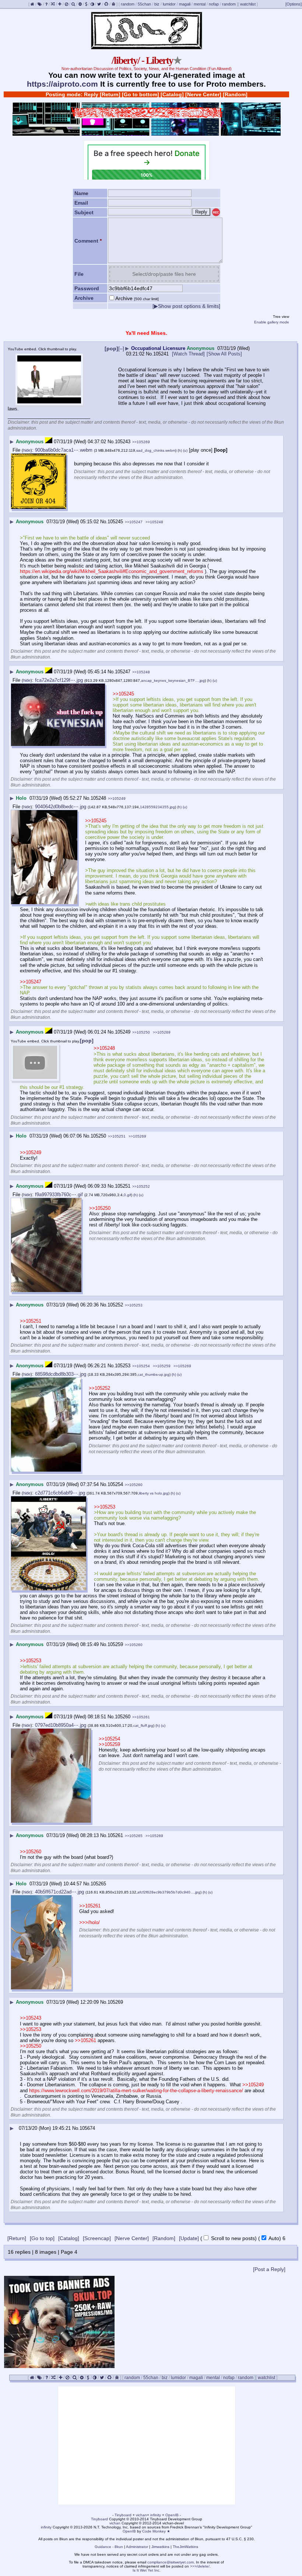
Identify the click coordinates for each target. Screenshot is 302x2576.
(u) (185, 450)
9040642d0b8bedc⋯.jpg (61, 807)
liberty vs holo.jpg (154, 1493)
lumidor (169, 4)
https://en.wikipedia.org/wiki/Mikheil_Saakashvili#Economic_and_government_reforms (112, 571)
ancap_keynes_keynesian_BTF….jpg (173, 681)
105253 (123, 1366)
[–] (121, 348)
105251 (123, 1186)
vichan (141, 2515)
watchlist (248, 4)
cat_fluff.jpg (143, 1726)
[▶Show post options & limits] (186, 306)
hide (27, 450)
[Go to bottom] (141, 94)
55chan (144, 4)
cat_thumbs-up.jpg (154, 1374)
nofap (214, 4)
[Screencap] (97, 2238)
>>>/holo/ (89, 1922)
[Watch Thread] (188, 354)
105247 (123, 672)
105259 (115, 1644)
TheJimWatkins (185, 2547)
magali (185, 4)
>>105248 (154, 522)
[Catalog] (172, 94)
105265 (98, 1884)
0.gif (127, 1195)
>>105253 (134, 1305)
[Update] (189, 2238)
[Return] (110, 94)
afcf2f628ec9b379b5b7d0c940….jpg (169, 1892)
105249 (123, 1032)
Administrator (137, 2547)
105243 (123, 442)
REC (216, 213)
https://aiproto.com (62, 84)
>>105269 (141, 442)
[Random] (235, 94)
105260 (123, 1717)
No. (150, 354)
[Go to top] (42, 2238)
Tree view (281, 317)
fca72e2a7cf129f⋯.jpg (59, 680)
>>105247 (134, 522)
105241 (161, 354)
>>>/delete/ (200, 2566)
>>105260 (134, 1485)
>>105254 (141, 1366)
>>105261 (141, 1717)
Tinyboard (123, 2515)
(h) (180, 450)
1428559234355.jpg (157, 807)
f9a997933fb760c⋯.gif (59, 1195)
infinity (156, 2515)
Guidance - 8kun (109, 2547)
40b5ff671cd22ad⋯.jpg (59, 1892)
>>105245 (123, 694)
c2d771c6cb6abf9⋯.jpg (60, 1493)
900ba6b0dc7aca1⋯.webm (64, 450)
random (128, 4)
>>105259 (162, 1366)
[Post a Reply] (269, 2269)
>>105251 (117, 1136)
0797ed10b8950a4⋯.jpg (61, 1725)
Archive (137, 298)
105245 (115, 522)
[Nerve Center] (203, 94)
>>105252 (141, 1186)
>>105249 (117, 799)
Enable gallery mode (272, 322)
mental (200, 4)
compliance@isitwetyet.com (171, 2562)
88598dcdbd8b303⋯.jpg (61, 1374)
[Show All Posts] (224, 354)
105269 (115, 2002)
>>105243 (31, 2018)
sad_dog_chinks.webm (156, 450)
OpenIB (172, 2515)
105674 (87, 2128)
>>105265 (134, 1836)
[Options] (294, 4)
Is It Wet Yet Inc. (147, 2570)
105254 (115, 1484)
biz (157, 4)
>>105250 (141, 1032)
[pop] (111, 348)
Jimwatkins (160, 2547)
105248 (98, 798)
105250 (98, 1136)
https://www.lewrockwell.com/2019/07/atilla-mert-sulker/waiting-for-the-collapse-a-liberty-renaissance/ (136, 2091)
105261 (115, 1835)
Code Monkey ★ (156, 2531)
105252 (115, 1305)
